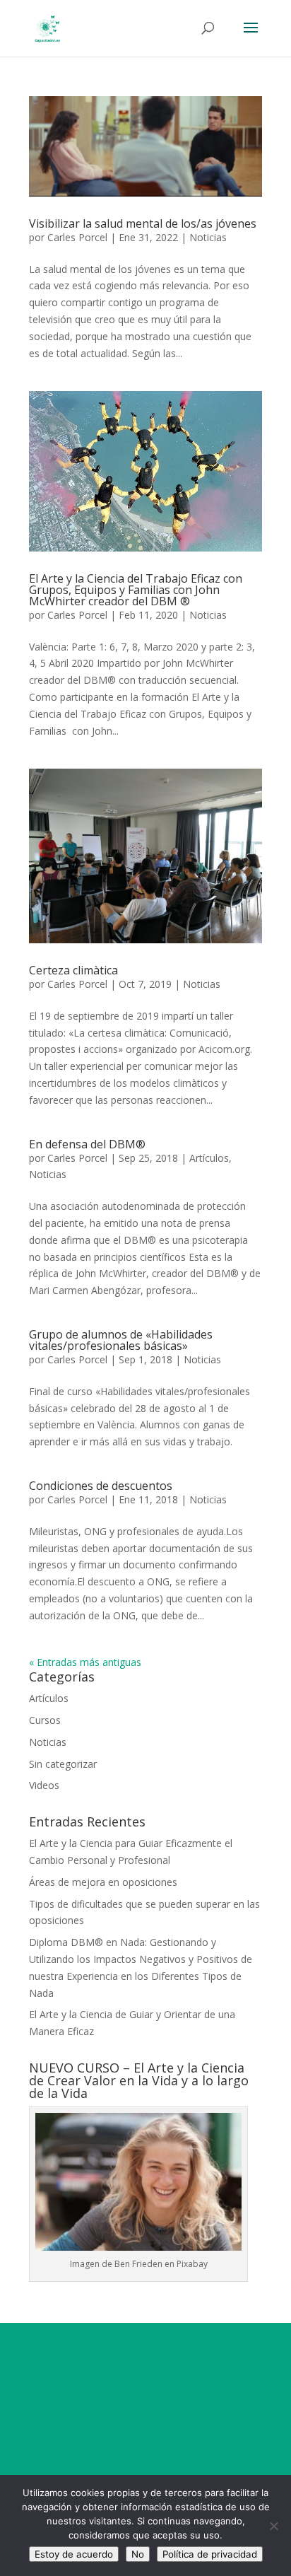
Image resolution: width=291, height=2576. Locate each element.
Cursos (45, 1720)
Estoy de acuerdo (74, 2554)
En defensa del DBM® (87, 1144)
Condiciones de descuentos (101, 1486)
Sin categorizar (63, 1764)
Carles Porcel (77, 237)
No (138, 2554)
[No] (273, 2526)
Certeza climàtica (73, 970)
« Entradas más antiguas (85, 1662)
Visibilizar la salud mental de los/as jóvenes (143, 223)
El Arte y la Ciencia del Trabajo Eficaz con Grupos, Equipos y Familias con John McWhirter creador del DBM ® (136, 590)
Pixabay (192, 2264)
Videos (44, 1785)
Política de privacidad (210, 2554)
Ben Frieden (138, 2264)
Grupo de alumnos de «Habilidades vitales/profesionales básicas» (121, 1340)
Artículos (209, 1158)
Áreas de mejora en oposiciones (103, 1882)
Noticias (208, 237)
